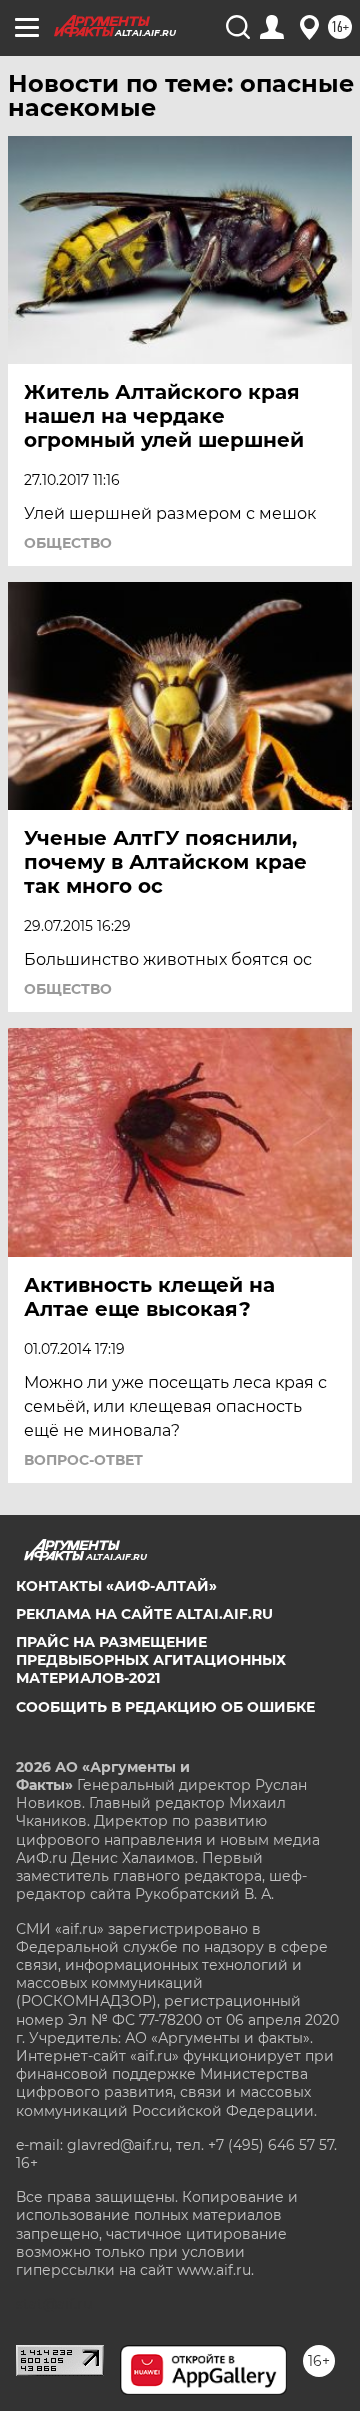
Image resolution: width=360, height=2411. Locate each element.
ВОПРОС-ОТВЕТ (83, 1460)
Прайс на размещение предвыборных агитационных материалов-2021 (151, 1660)
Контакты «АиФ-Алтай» (116, 1586)
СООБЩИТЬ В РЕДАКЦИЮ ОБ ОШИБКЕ (165, 1707)
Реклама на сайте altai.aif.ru (144, 1614)
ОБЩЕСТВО (68, 543)
